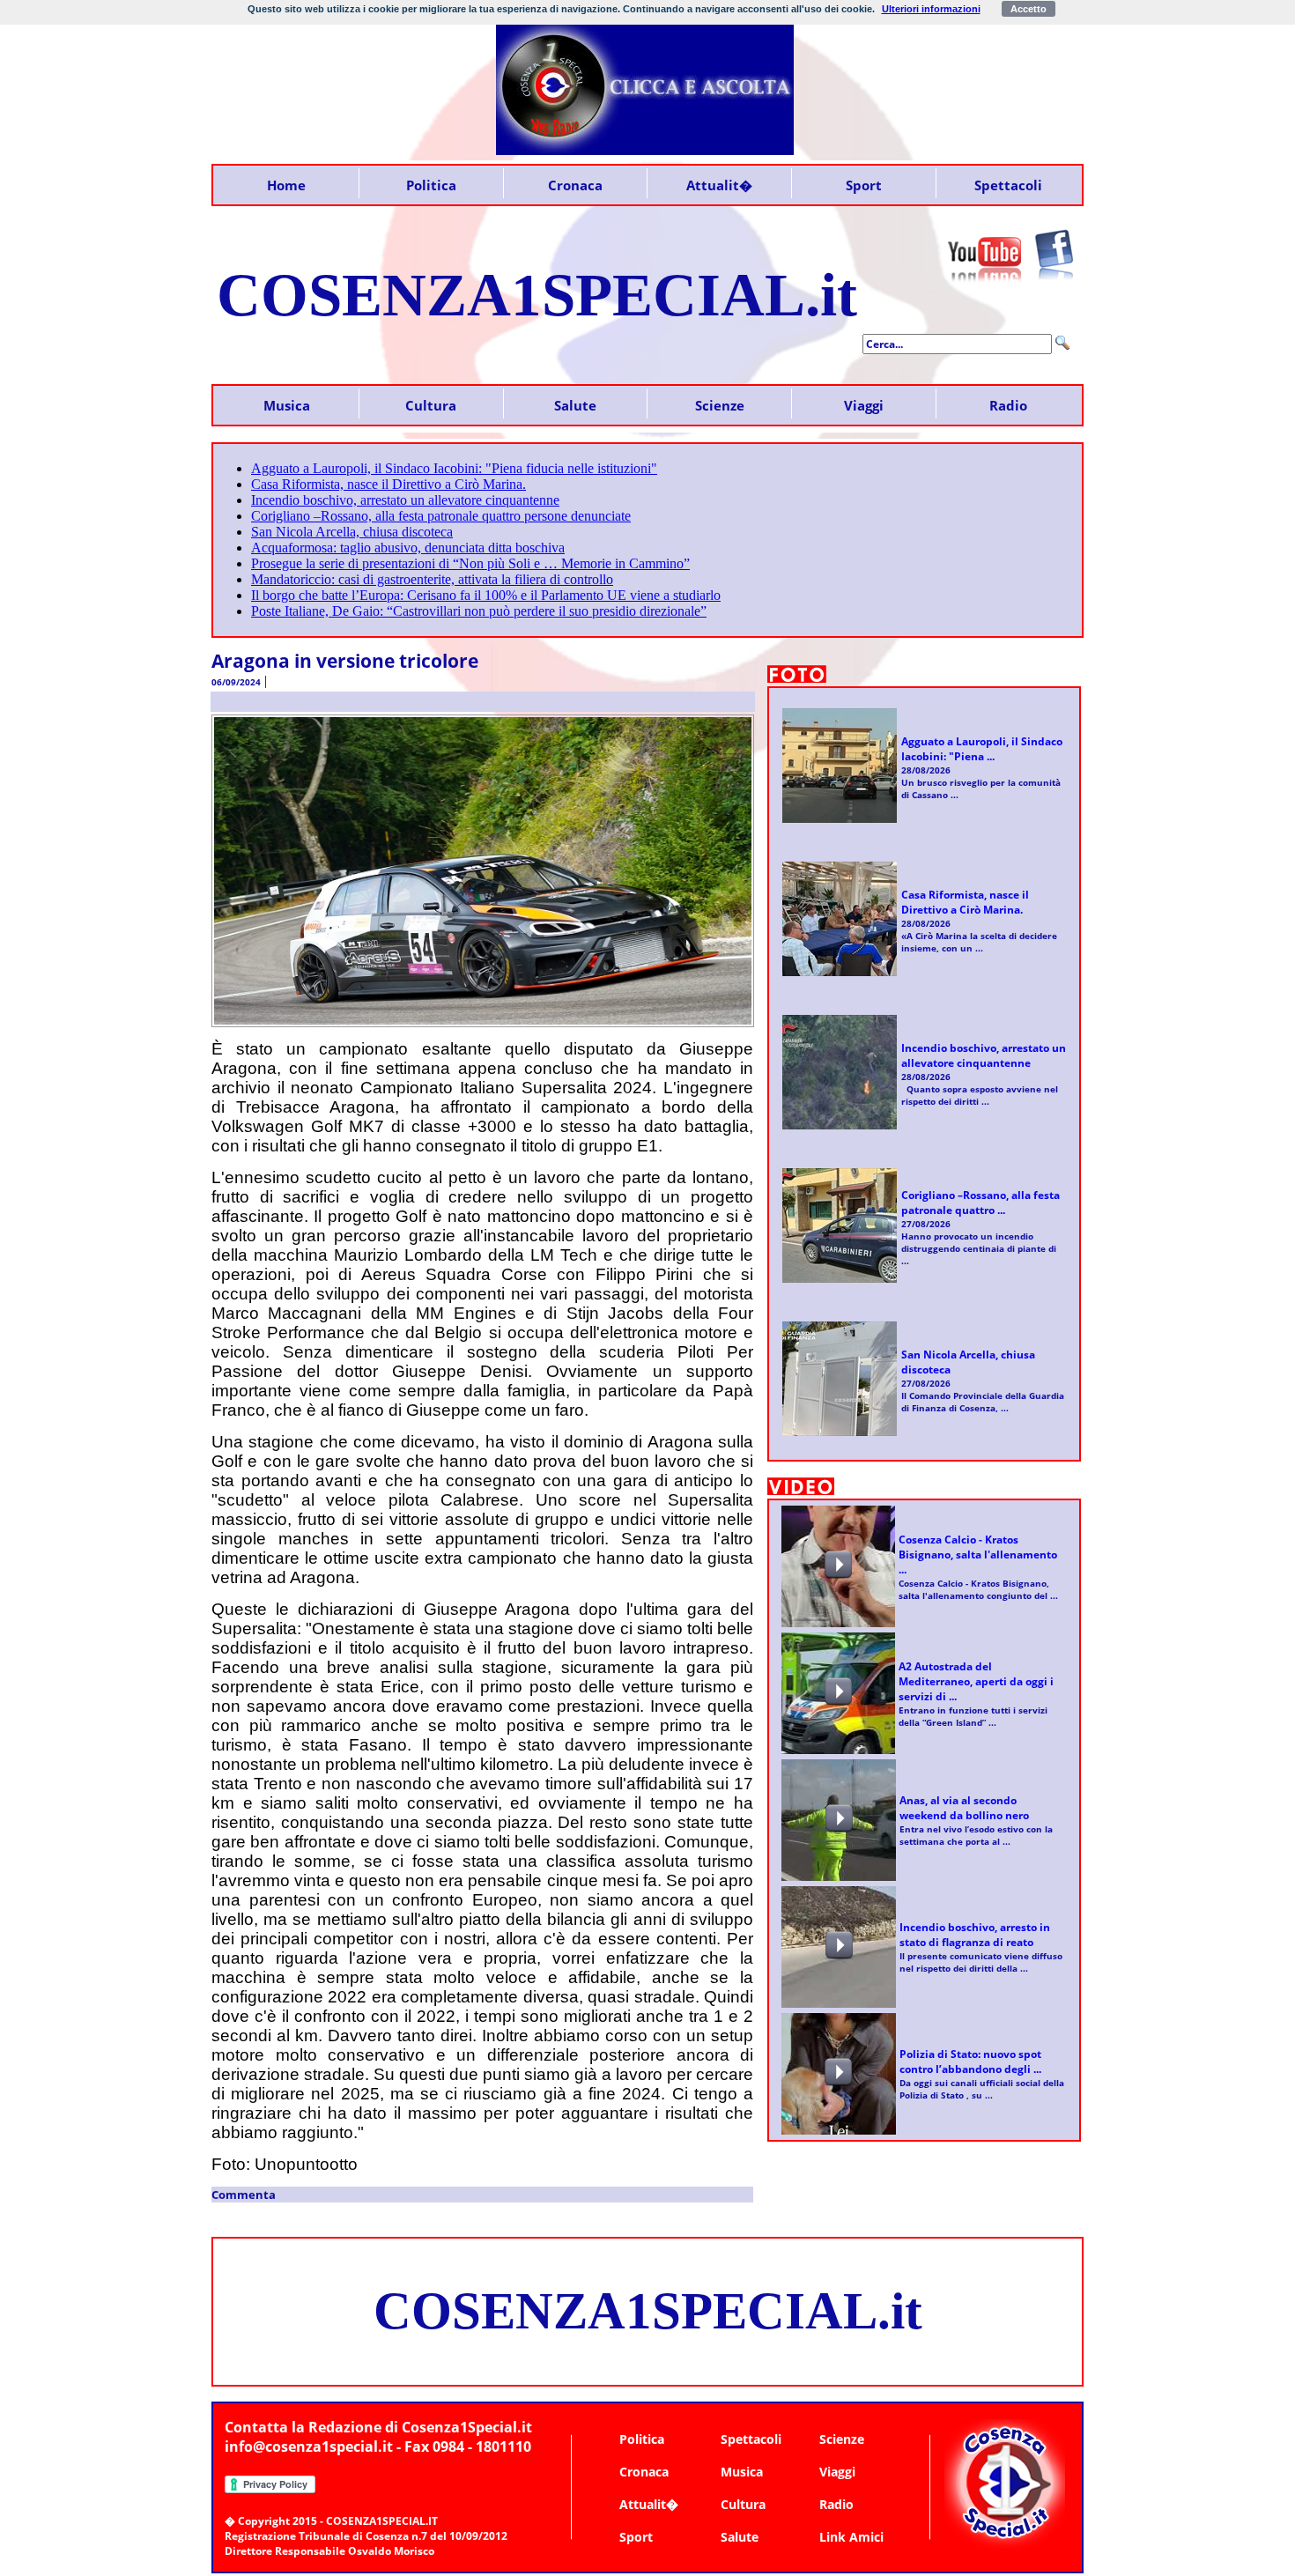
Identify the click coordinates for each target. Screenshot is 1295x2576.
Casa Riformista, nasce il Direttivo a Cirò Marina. (388, 484)
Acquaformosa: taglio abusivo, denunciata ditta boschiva (408, 548)
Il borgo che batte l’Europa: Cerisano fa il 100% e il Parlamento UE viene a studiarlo (486, 595)
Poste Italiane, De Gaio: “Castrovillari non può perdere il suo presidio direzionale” (479, 611)
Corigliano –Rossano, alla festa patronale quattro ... (980, 1203)
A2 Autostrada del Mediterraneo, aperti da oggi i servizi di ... (976, 1681)
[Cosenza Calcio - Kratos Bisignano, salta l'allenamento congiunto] (838, 1580)
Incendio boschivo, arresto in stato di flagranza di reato (975, 1935)
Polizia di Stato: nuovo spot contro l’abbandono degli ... (970, 2062)
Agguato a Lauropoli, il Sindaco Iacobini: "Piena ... (982, 749)
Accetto (1029, 9)
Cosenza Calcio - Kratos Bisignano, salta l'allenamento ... (978, 1554)
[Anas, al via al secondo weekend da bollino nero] (839, 1834)
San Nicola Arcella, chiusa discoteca (352, 532)
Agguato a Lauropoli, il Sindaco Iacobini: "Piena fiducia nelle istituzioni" (454, 468)
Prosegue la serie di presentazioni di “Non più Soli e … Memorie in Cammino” (470, 563)
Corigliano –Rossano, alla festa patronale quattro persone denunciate (441, 516)
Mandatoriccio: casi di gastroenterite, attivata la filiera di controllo (432, 579)
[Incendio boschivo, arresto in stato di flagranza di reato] (839, 1961)
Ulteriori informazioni (931, 9)
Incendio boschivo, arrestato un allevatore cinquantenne (405, 500)
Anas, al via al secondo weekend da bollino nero (964, 1808)
